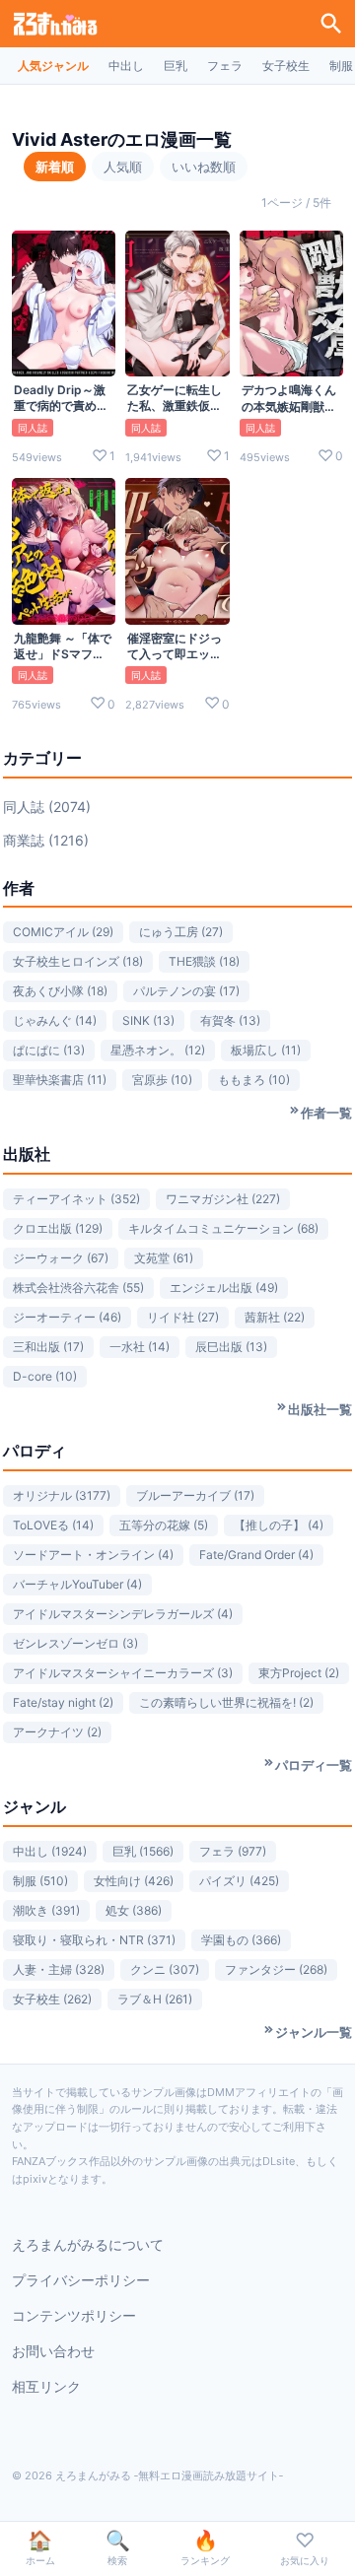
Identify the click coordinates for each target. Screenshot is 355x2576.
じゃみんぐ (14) (55, 1020)
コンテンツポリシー (74, 2315)
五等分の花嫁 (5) (164, 1525)
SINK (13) (148, 1020)
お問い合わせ (53, 2351)
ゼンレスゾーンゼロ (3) (75, 1643)
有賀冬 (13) (230, 1020)
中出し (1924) (50, 1851)
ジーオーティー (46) (67, 1317)
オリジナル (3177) (62, 1495)
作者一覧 (326, 1113)
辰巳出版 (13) (231, 1347)
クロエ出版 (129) (58, 1228)
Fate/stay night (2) (63, 1702)
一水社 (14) (140, 1347)
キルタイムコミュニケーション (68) (223, 1228)
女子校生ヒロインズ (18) (78, 961)
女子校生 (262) (52, 1999)
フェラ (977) (233, 1851)
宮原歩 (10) (162, 1080)
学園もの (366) (241, 1940)
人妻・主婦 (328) (59, 1969)
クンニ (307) (165, 1969)
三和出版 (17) (48, 1347)
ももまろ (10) (254, 1080)
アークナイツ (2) (57, 1732)
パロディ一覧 (314, 1765)
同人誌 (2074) (47, 807)
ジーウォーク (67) (61, 1258)
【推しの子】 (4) (279, 1525)
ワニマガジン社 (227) (223, 1199)
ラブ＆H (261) (155, 1999)
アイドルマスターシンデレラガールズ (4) (123, 1614)
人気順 (123, 167)
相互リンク (46, 2386)
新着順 (55, 167)
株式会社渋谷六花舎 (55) (78, 1288)
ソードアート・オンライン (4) (93, 1555)
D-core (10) (45, 1376)
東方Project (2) (299, 1673)
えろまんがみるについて (88, 2244)
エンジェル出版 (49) (224, 1288)
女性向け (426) (134, 1881)
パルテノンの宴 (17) (186, 991)
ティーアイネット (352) (76, 1199)
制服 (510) (40, 1881)
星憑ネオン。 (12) (158, 1050)
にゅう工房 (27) (181, 932)
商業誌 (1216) (46, 840)
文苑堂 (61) (164, 1258)
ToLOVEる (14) (53, 1525)
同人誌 (33, 428)
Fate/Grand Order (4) (256, 1555)
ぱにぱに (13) (49, 1050)
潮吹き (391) (46, 1910)
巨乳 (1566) (143, 1851)
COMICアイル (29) (63, 932)
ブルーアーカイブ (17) (195, 1495)
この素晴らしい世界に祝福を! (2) (226, 1702)
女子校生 (286, 66)
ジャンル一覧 (314, 2032)
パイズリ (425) (239, 1881)
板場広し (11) (266, 1050)
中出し (126, 66)
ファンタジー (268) (276, 1969)
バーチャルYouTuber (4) (77, 1584)
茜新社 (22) (275, 1317)
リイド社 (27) (183, 1317)
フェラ (225, 66)
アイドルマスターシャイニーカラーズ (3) (123, 1673)
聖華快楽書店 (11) (60, 1080)
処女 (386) (134, 1910)
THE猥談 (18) (204, 961)
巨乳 (176, 66)
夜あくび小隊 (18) (60, 991)
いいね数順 (204, 167)
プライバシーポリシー (81, 2280)
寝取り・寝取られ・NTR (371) (94, 1940)
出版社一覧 (320, 1409)
